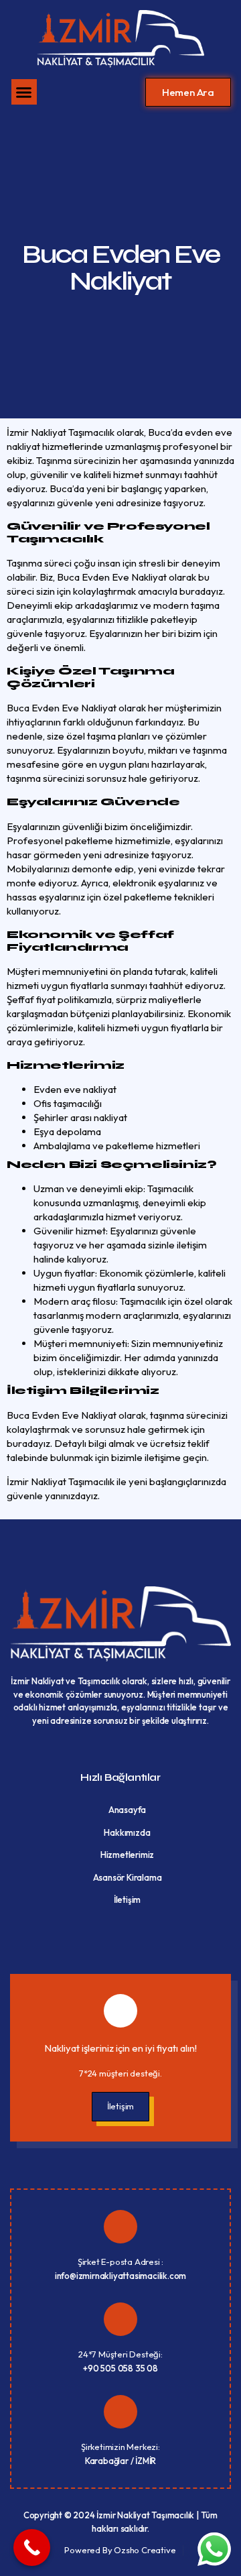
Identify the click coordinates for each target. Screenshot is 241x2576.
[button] (24, 92)
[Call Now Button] (32, 2548)
